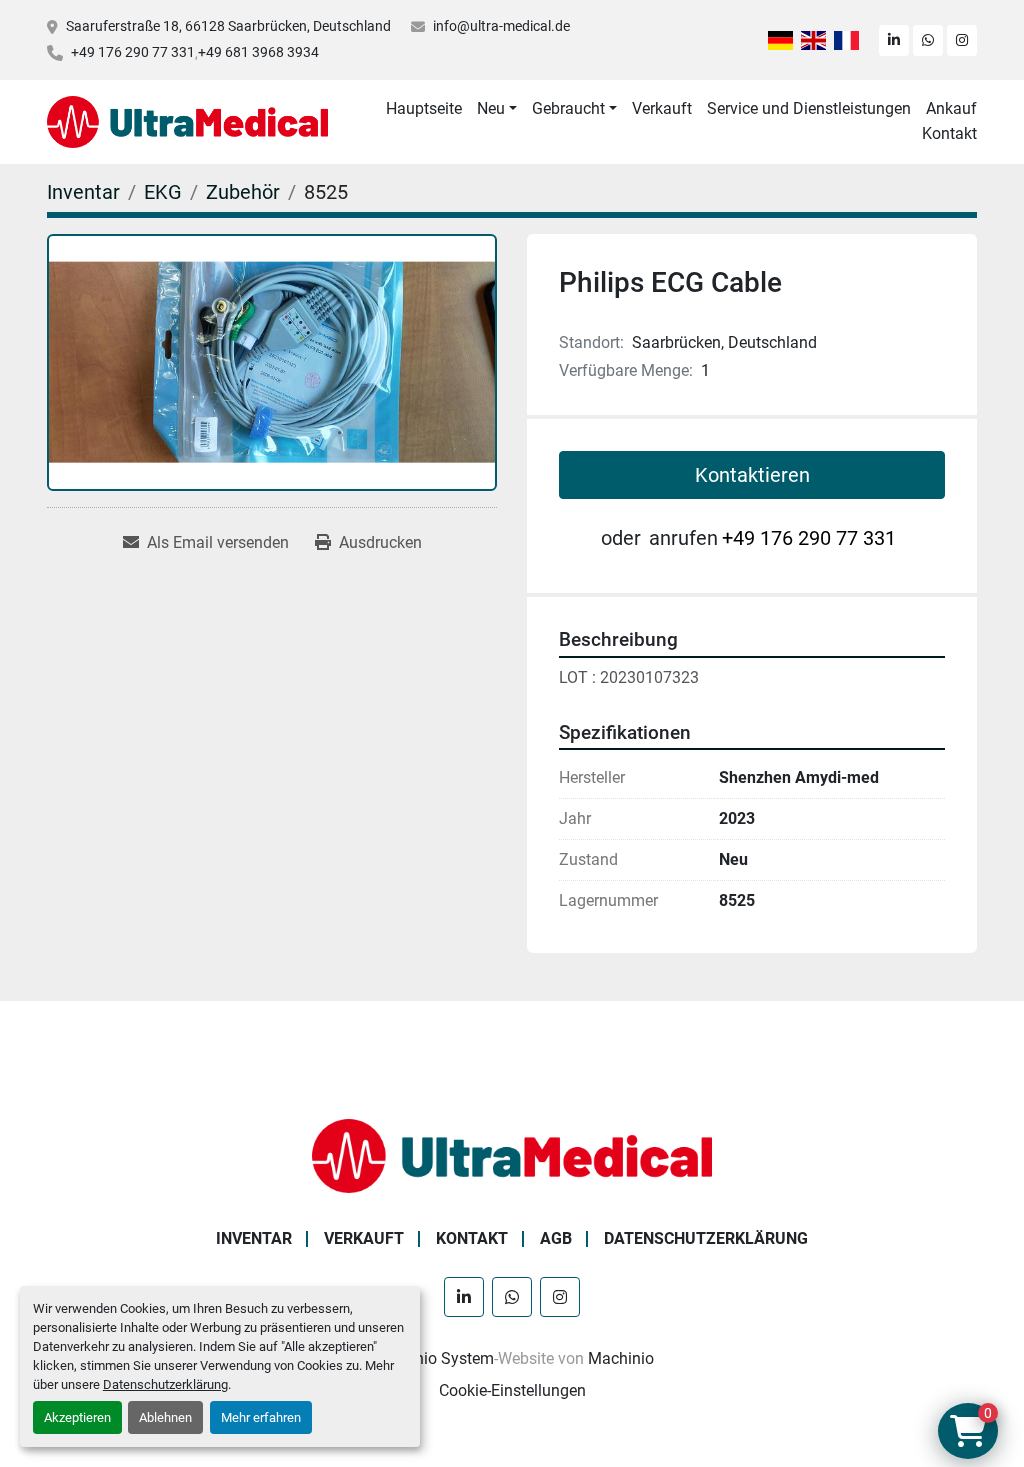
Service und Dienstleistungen (809, 108)
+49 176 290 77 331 (133, 52)
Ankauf (951, 108)
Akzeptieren (77, 1417)
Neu (491, 108)
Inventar (254, 1238)
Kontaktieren (752, 475)
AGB (556, 1238)
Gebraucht (568, 108)
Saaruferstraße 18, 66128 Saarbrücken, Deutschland (228, 26)
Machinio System (432, 1358)
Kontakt (949, 133)
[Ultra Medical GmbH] (512, 1154)
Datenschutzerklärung (165, 1384)
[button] (497, 109)
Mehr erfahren (261, 1417)
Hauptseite (424, 108)
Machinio (621, 1358)
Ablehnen (165, 1417)
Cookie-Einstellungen (512, 1390)
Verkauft (662, 108)
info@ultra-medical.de (501, 26)
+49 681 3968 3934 (258, 52)
